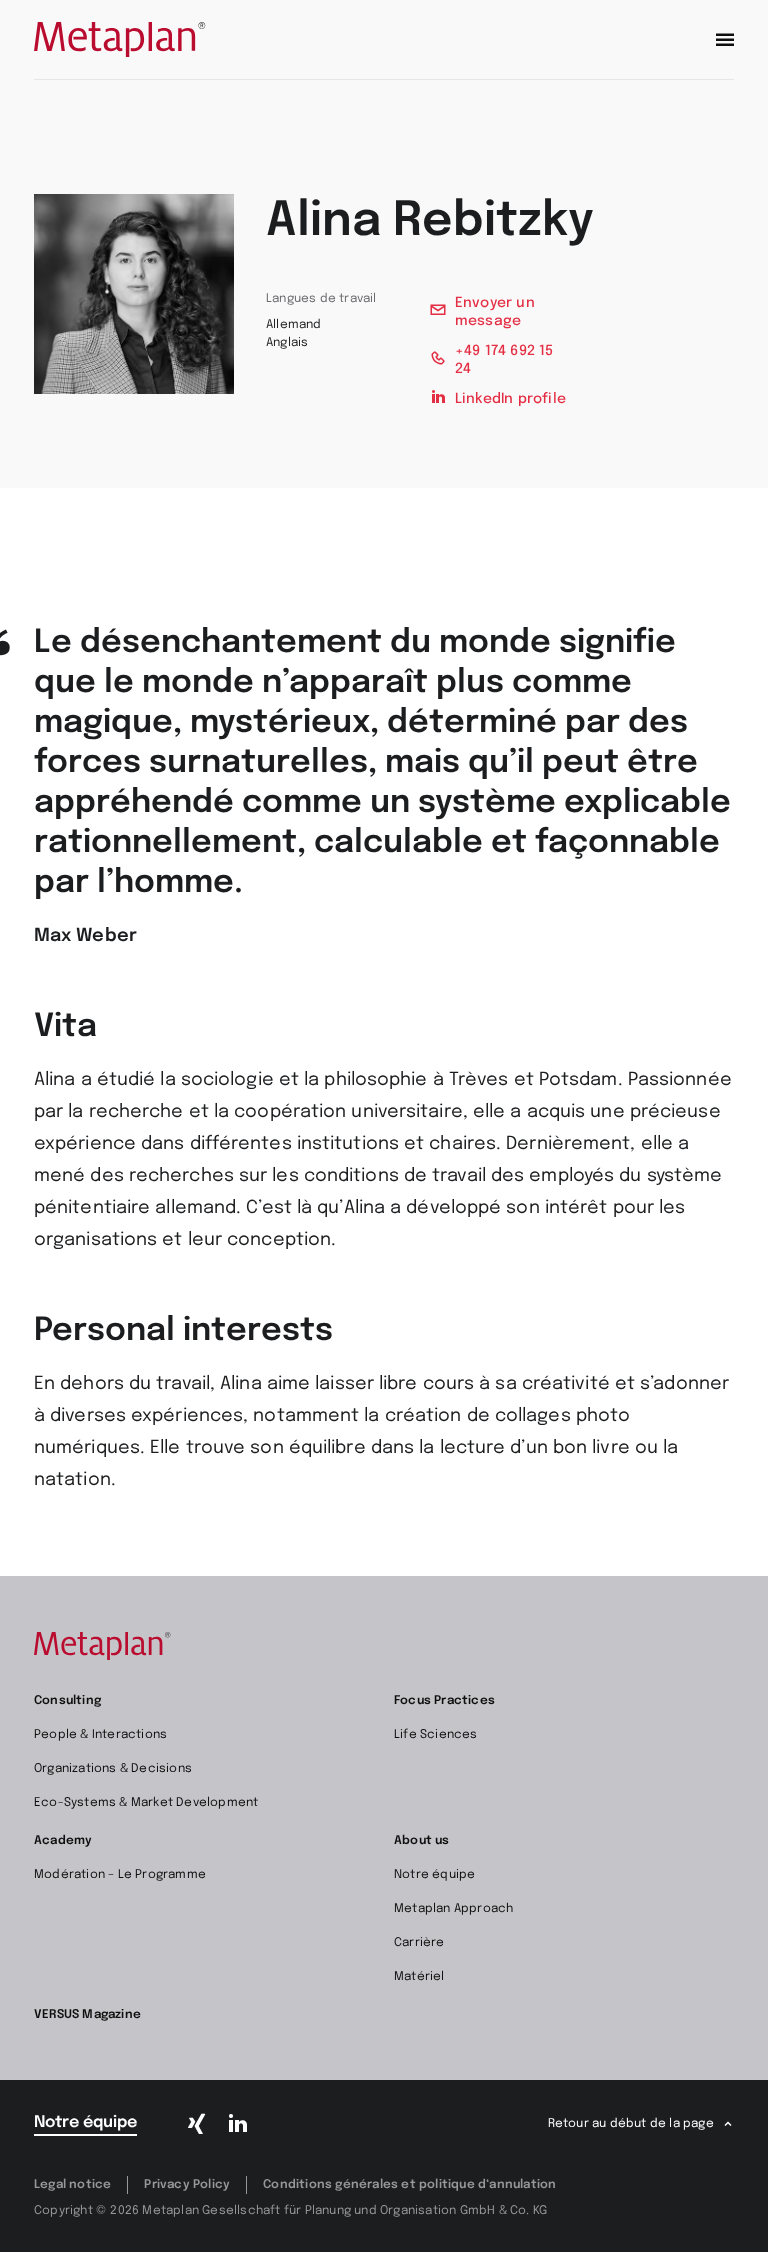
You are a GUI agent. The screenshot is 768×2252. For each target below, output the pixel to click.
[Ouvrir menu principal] (725, 40)
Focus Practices (444, 1701)
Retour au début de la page (631, 2124)
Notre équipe (434, 1875)
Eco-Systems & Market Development (146, 1803)
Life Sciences (436, 1735)
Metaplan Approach (453, 1909)
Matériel (419, 1977)
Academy (63, 1841)
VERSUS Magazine (87, 2015)
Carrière (419, 1943)
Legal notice (72, 2185)
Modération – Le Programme (120, 1875)
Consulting (67, 1701)
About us (422, 1841)
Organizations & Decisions (113, 1769)
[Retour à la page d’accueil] (120, 39)
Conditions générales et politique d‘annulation (409, 2185)
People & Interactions (100, 1735)
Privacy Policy (187, 2185)
